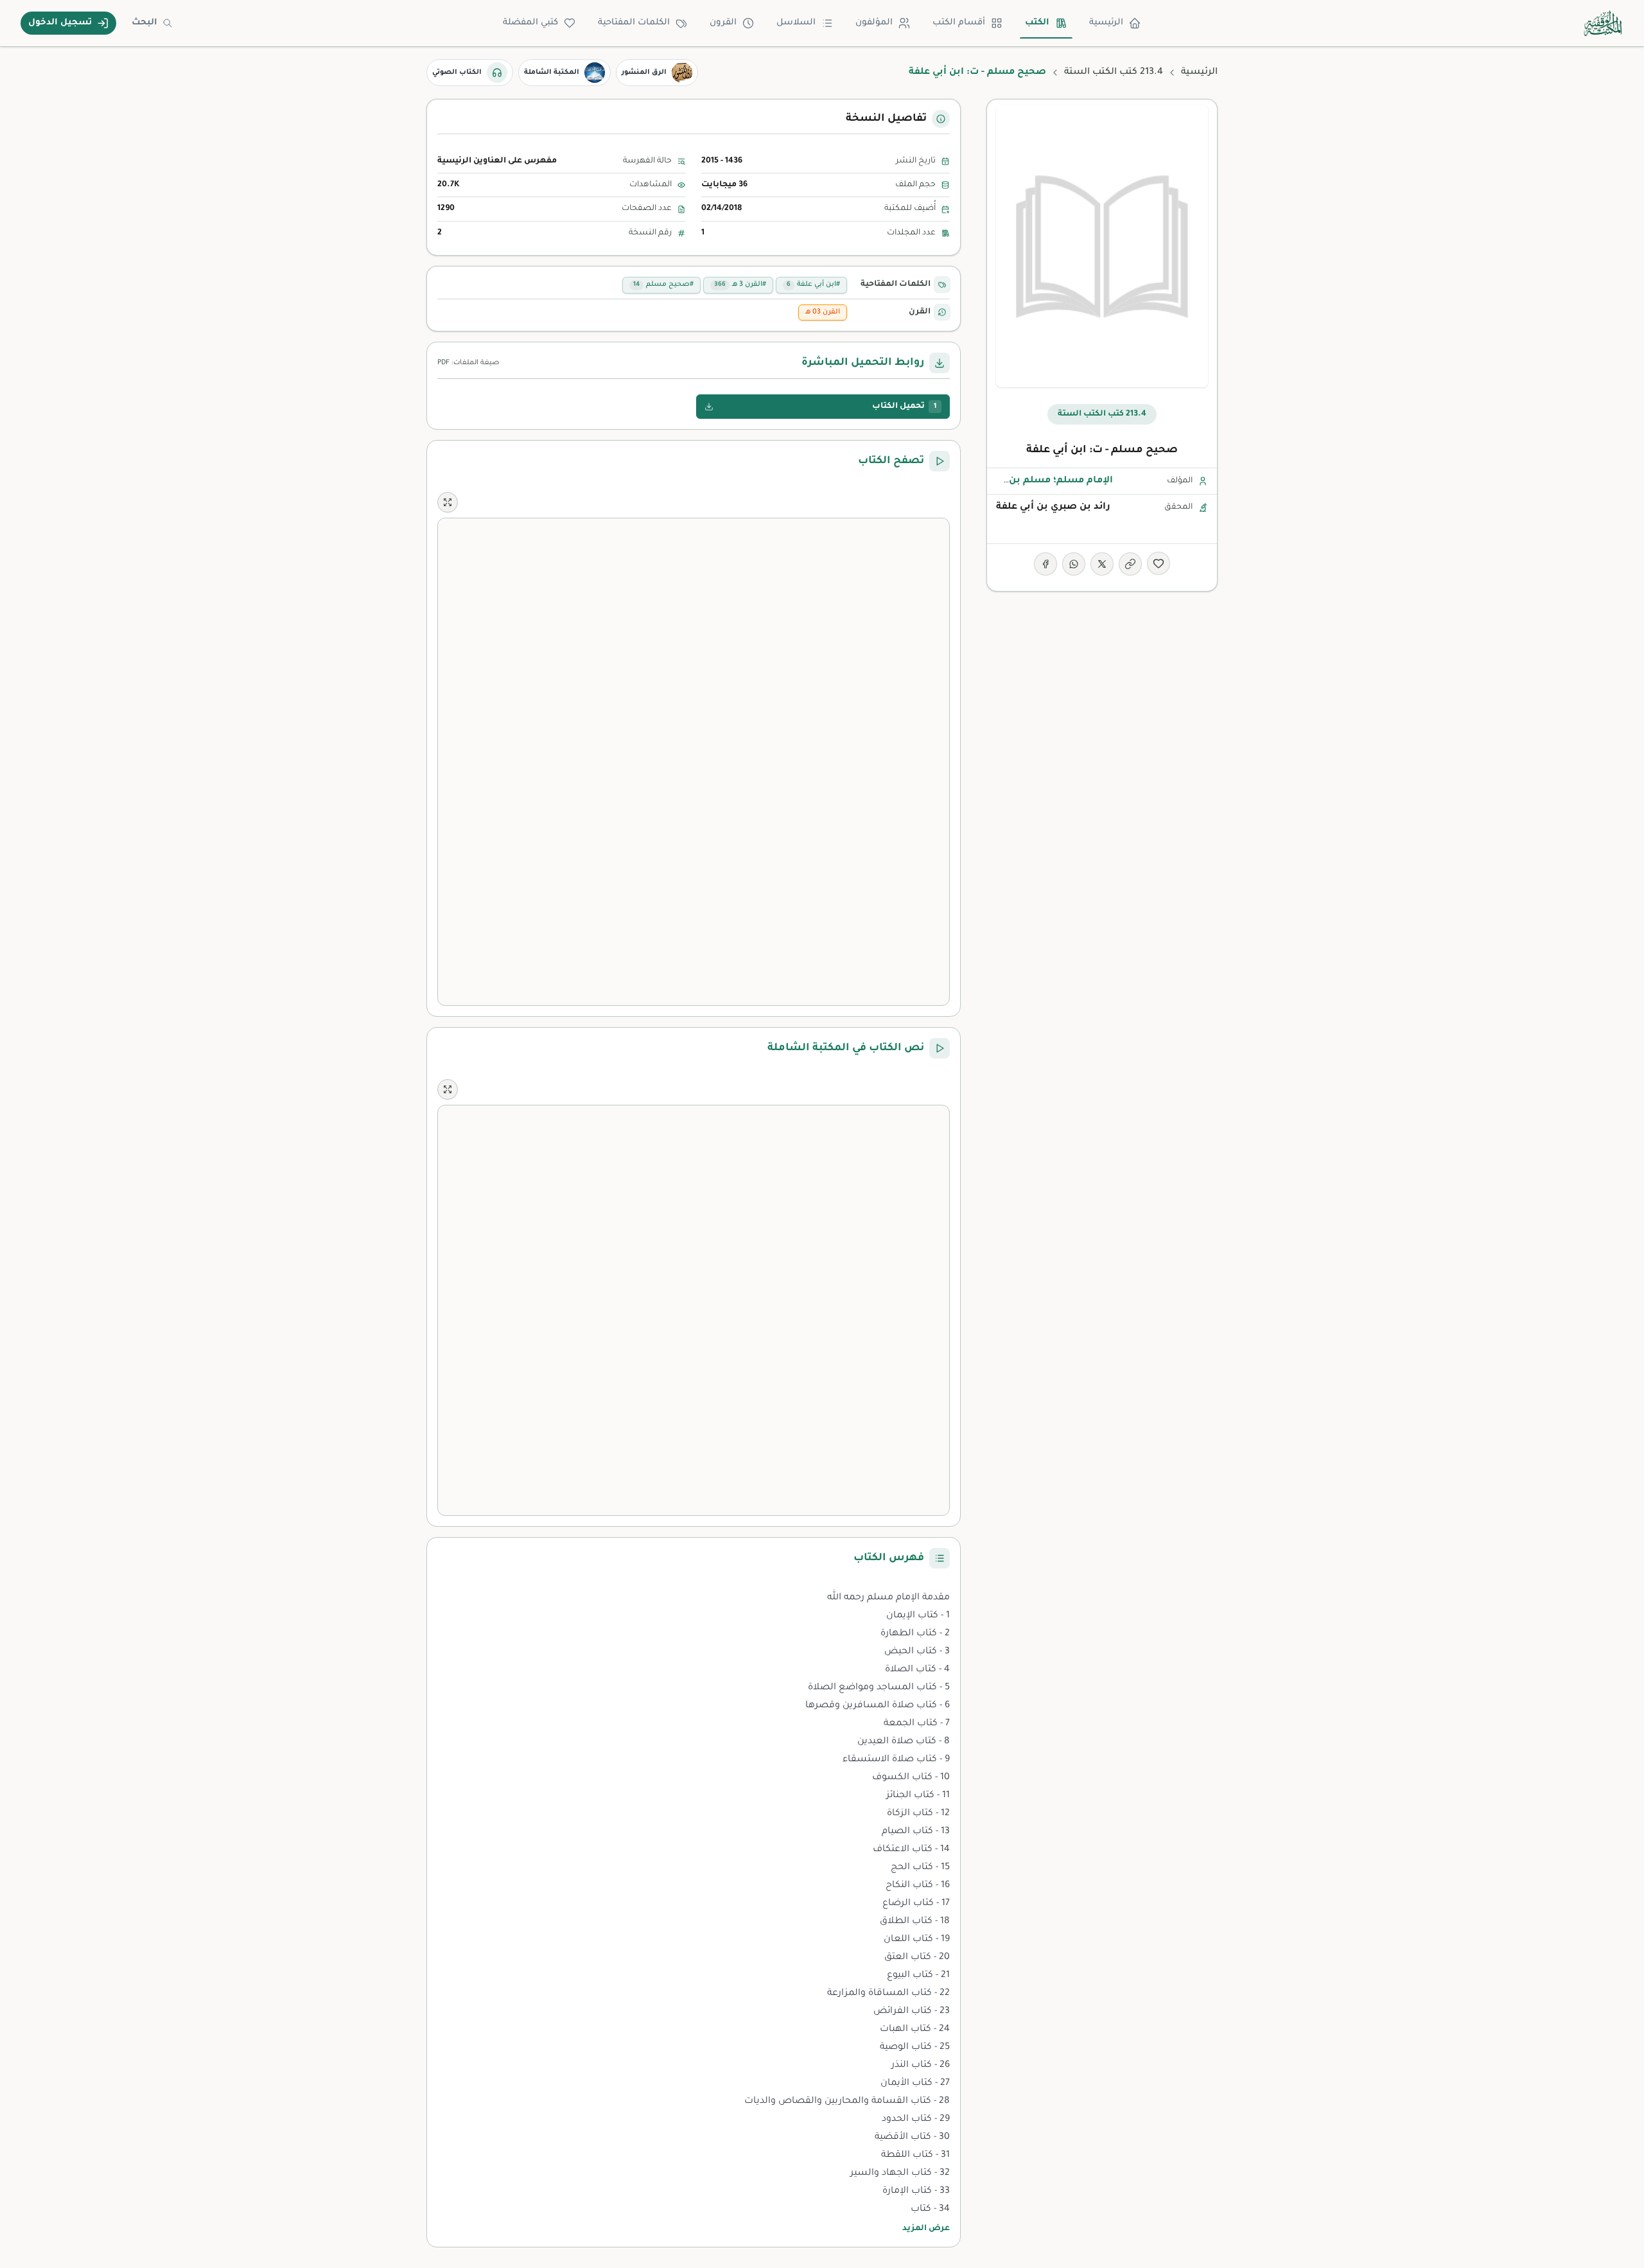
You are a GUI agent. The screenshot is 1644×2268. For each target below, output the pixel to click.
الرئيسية (1106, 23)
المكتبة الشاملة (552, 73)
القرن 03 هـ (823, 312)
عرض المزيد (926, 2229)
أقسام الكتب (959, 23)
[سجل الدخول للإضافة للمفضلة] (1159, 563)
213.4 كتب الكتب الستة (1114, 73)
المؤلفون (874, 23)
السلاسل (796, 23)
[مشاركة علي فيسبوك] (1045, 564)
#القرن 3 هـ (740, 285)
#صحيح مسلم (663, 285)
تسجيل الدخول (60, 23)
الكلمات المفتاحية (634, 23)
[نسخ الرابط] (1130, 564)
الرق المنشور (644, 73)
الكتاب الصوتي (457, 73)
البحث (144, 23)
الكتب (1037, 23)
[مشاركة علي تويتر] (1102, 564)
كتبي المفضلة (530, 23)
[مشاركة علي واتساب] (1074, 564)
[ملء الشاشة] (448, 502)
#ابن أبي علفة (813, 285)
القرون (723, 23)
